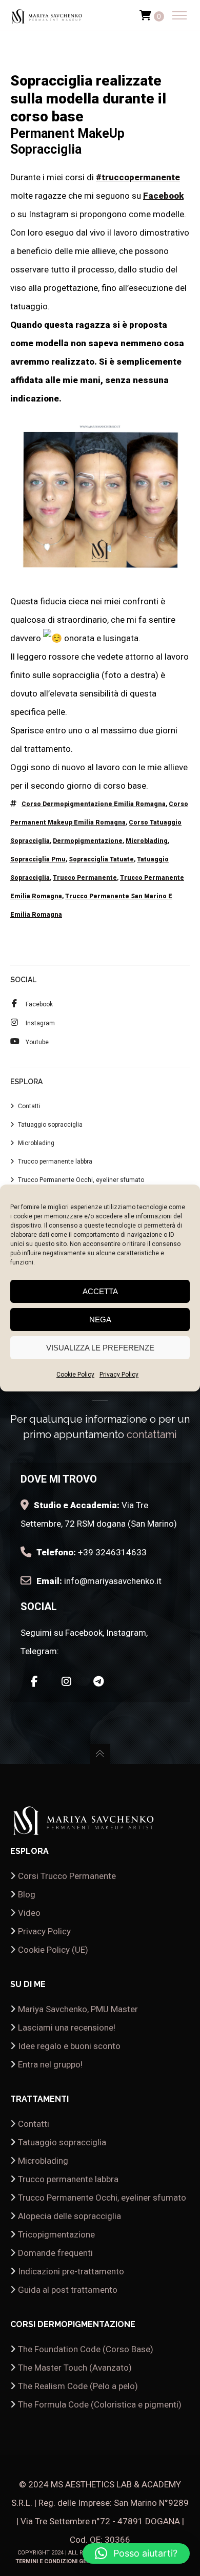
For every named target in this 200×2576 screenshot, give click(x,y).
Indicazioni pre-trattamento (71, 2271)
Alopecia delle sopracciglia (69, 2216)
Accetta (100, 1291)
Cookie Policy (75, 1375)
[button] (136, 2553)
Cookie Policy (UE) (53, 1950)
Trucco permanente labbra (55, 1162)
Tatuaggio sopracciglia (50, 1125)
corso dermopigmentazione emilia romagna (94, 804)
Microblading (147, 841)
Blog (27, 1894)
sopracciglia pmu (38, 859)
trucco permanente (85, 878)
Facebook (163, 196)
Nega (100, 1319)
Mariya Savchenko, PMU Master (78, 2009)
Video (29, 1913)
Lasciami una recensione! (67, 2028)
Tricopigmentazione (56, 2234)
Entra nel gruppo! (50, 2064)
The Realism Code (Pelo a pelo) (78, 2386)
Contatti (29, 1106)
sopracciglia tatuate (101, 859)
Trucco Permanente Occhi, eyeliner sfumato (81, 1180)
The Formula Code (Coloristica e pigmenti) (100, 2404)
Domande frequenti (55, 2253)
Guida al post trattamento (68, 2290)
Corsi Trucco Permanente (67, 1876)
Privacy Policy (119, 1375)
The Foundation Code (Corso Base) (86, 2349)
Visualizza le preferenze (100, 1348)
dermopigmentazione (88, 841)
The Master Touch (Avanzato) (75, 2368)
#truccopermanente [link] (138, 177)
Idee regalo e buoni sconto (69, 2046)
